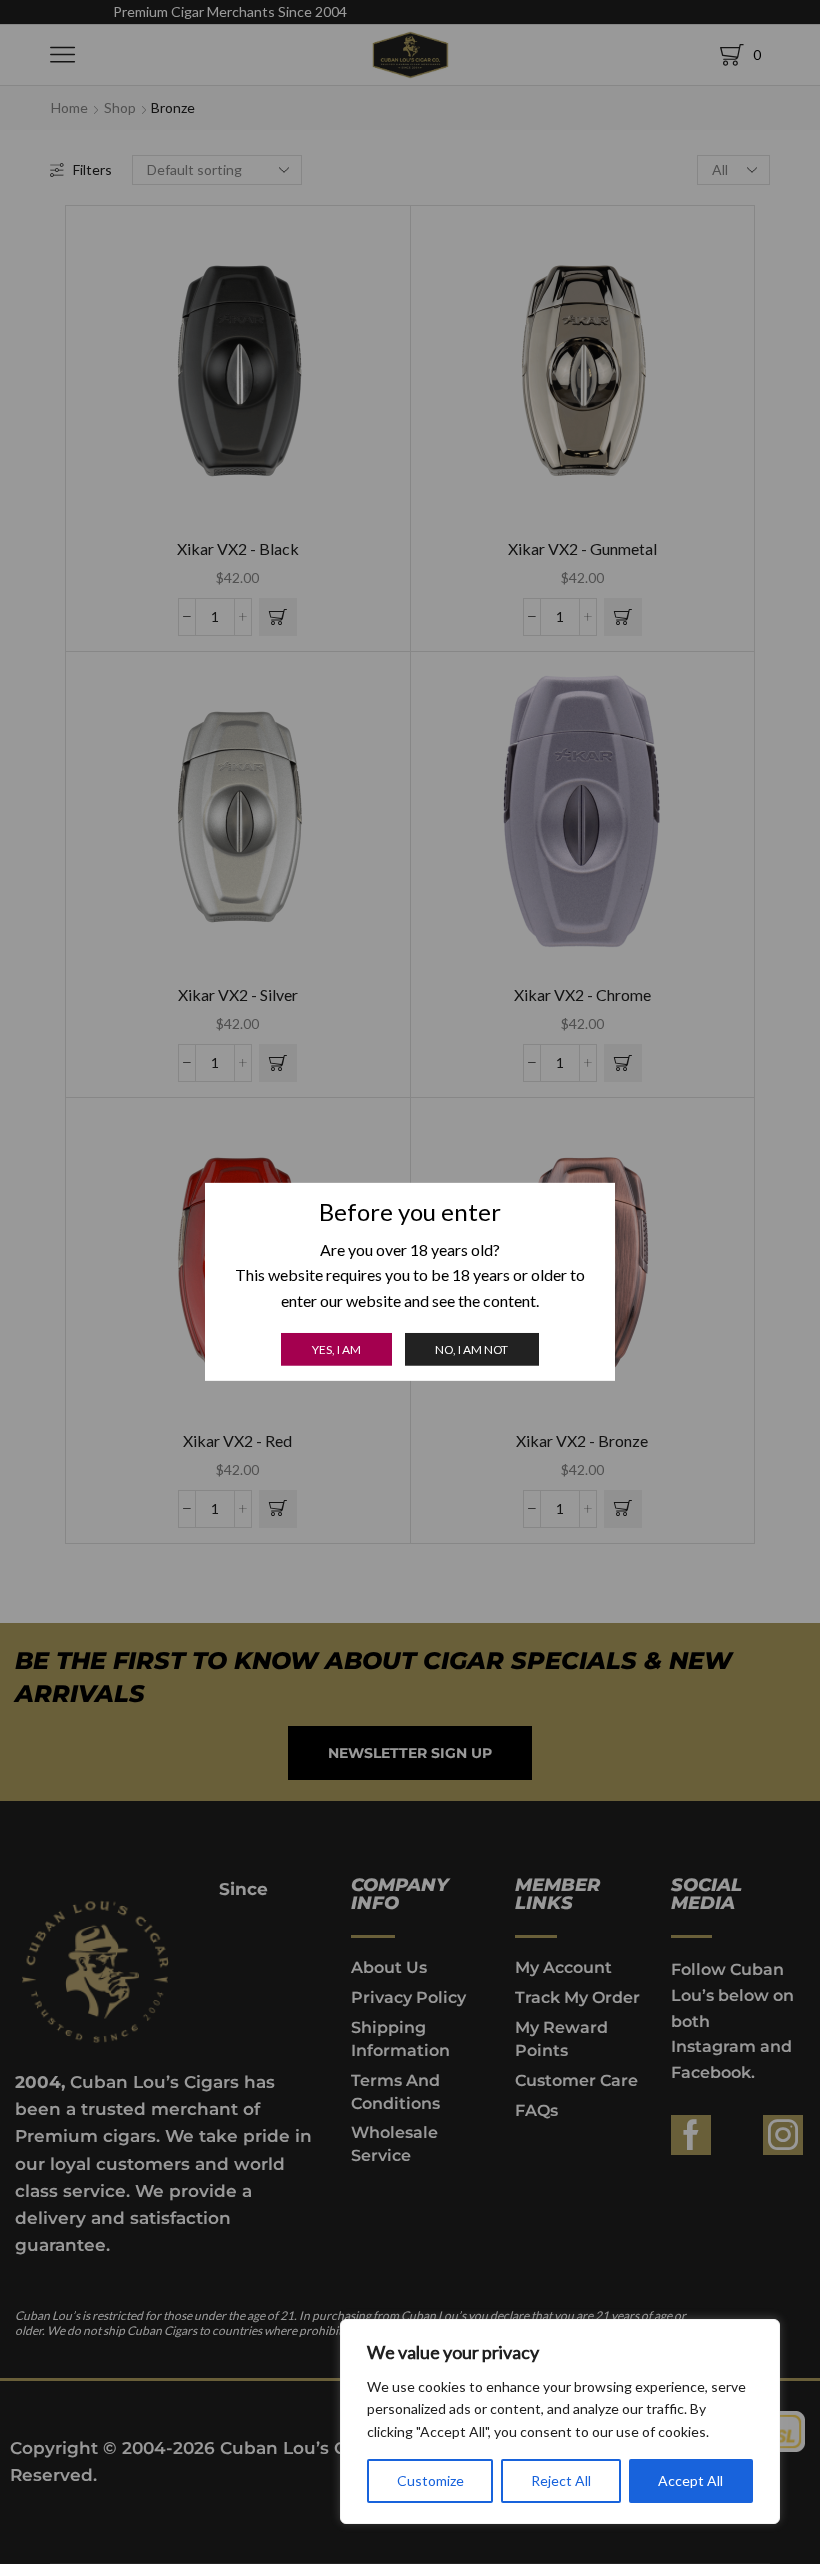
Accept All (690, 2480)
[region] (560, 2421)
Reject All (561, 2480)
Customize (430, 2480)
